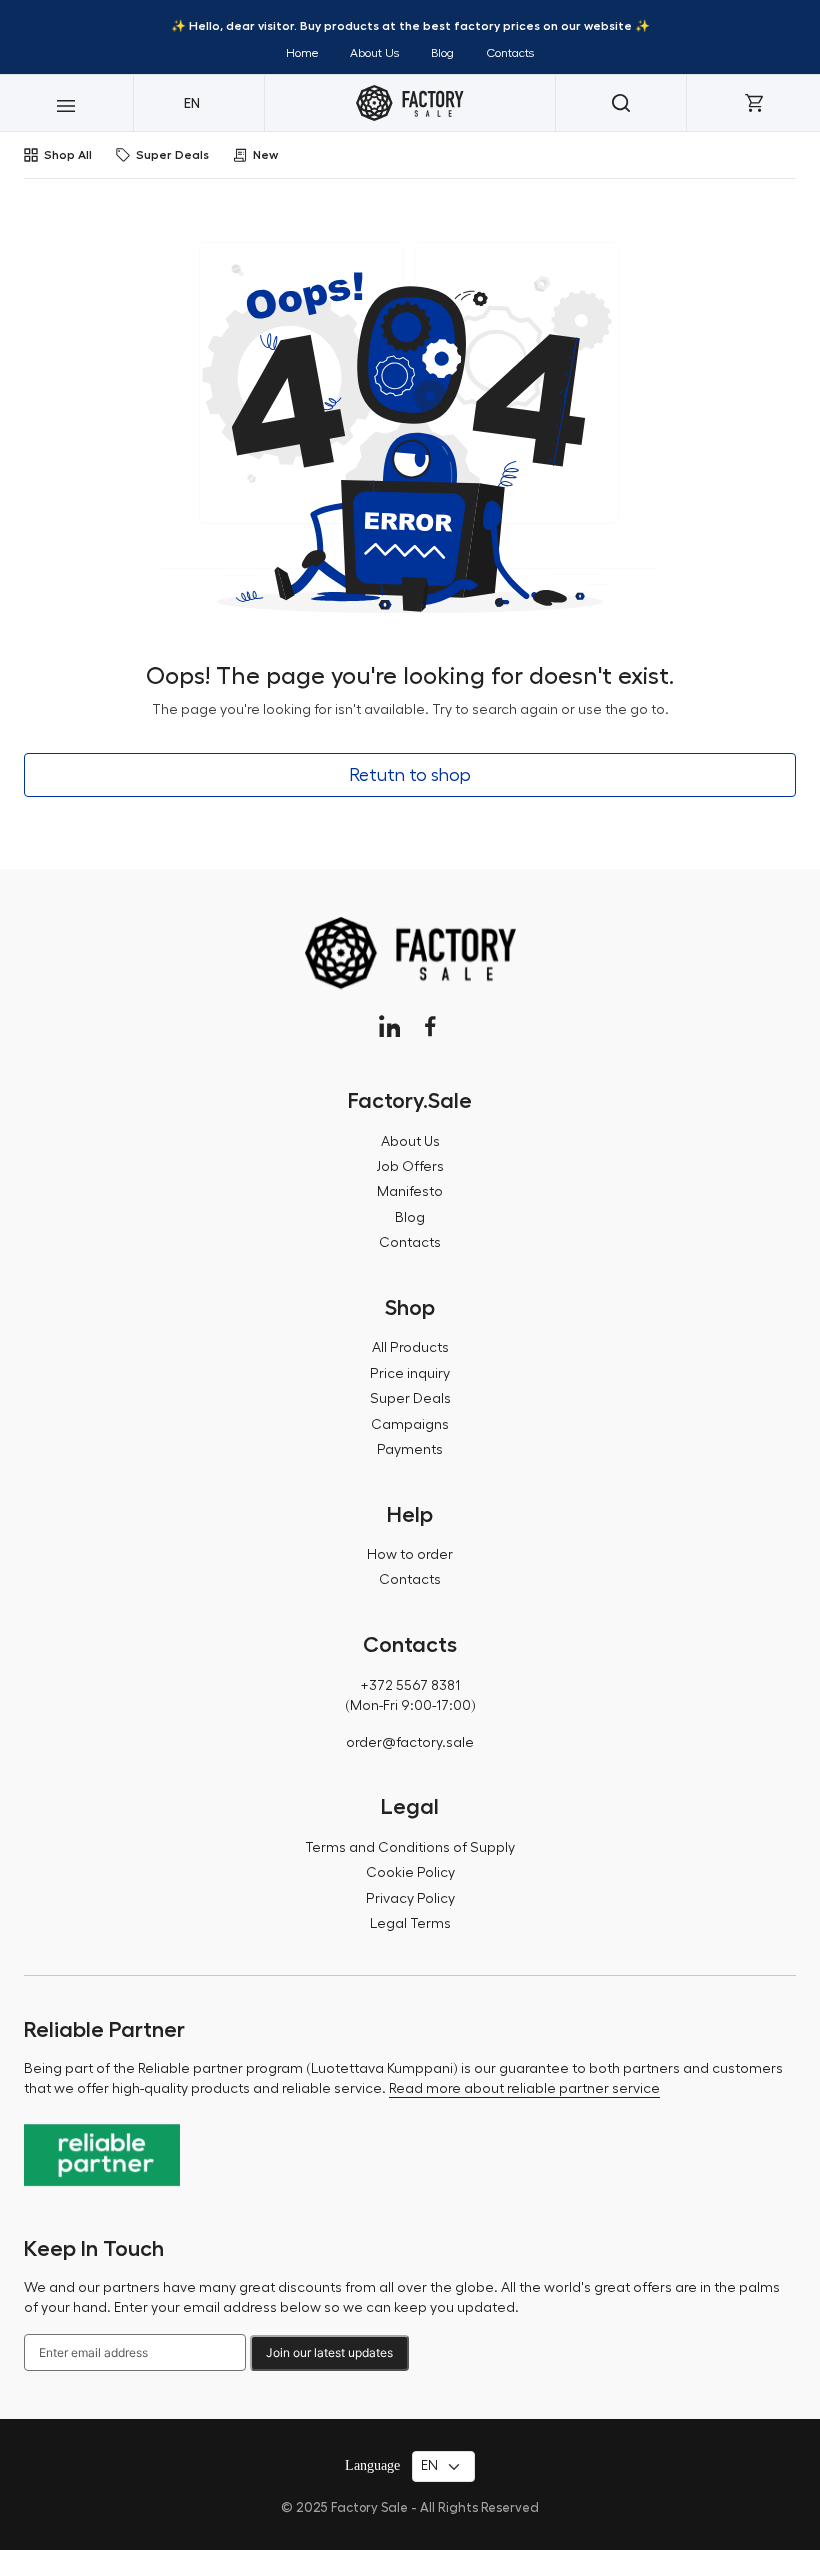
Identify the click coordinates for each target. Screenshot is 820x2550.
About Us (374, 53)
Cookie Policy (410, 1873)
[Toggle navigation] (66, 103)
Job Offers (410, 1167)
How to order (410, 1555)
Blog (442, 53)
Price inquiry (410, 1374)
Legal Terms (410, 1924)
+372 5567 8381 (410, 1686)
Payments (410, 1450)
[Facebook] (430, 1026)
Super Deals (172, 155)
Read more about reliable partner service (524, 2089)
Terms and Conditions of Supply (410, 1848)
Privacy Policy (410, 1899)
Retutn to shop (410, 775)
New (265, 155)
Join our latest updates (329, 2352)
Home (302, 53)
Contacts (510, 53)
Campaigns (410, 1425)
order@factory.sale (410, 1743)
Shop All (68, 155)
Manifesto (410, 1192)
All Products (410, 1348)
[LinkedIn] (389, 1026)
